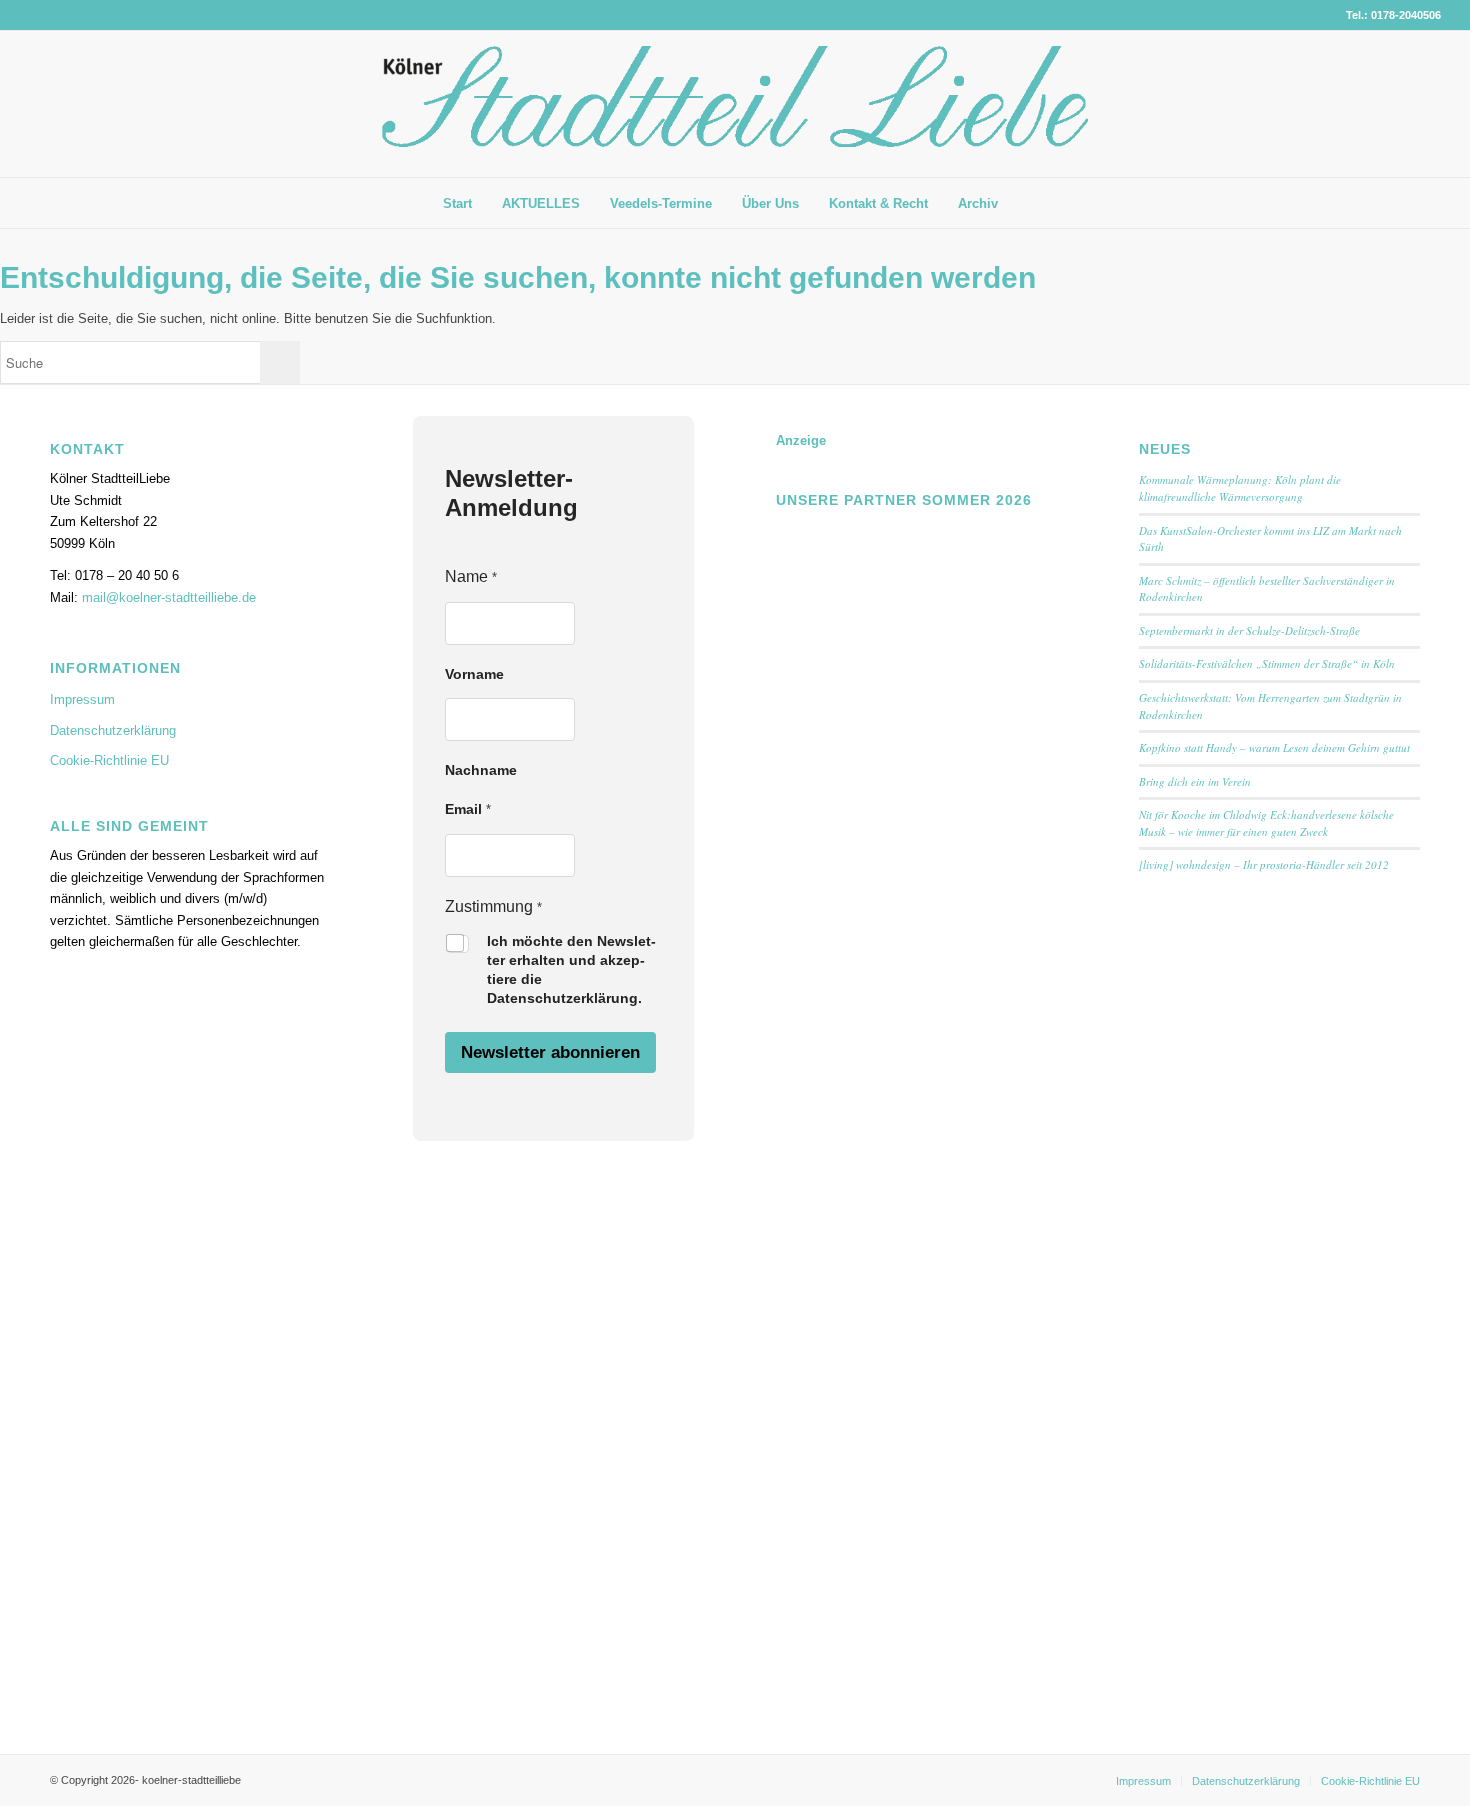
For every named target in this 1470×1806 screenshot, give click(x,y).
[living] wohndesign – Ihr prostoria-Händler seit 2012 (1264, 864)
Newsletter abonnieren (550, 1052)
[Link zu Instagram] (1426, 104)
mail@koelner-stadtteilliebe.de (169, 597)
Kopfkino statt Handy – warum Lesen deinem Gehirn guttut (1274, 747)
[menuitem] (457, 204)
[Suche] (1028, 203)
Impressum (82, 699)
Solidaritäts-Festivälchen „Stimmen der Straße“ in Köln (1267, 663)
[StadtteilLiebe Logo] (735, 119)
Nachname (481, 770)
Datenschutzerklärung (113, 730)
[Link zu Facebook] (1396, 104)
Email (468, 809)
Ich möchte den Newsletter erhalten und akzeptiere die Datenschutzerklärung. (571, 969)
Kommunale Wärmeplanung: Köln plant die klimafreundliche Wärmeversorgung (1240, 488)
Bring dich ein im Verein (1195, 781)
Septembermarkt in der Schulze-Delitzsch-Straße (1249, 630)
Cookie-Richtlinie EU (109, 760)
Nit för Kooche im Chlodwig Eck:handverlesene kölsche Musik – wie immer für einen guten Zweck (1266, 823)
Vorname (474, 674)
